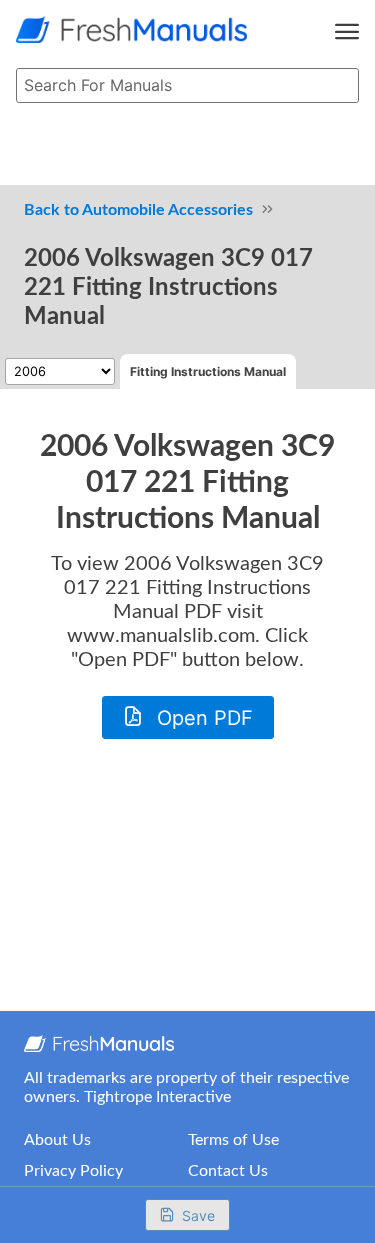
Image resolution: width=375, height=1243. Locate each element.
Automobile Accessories (167, 210)
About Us (57, 1140)
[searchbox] (187, 86)
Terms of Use (233, 1140)
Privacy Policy (73, 1171)
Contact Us (228, 1171)
